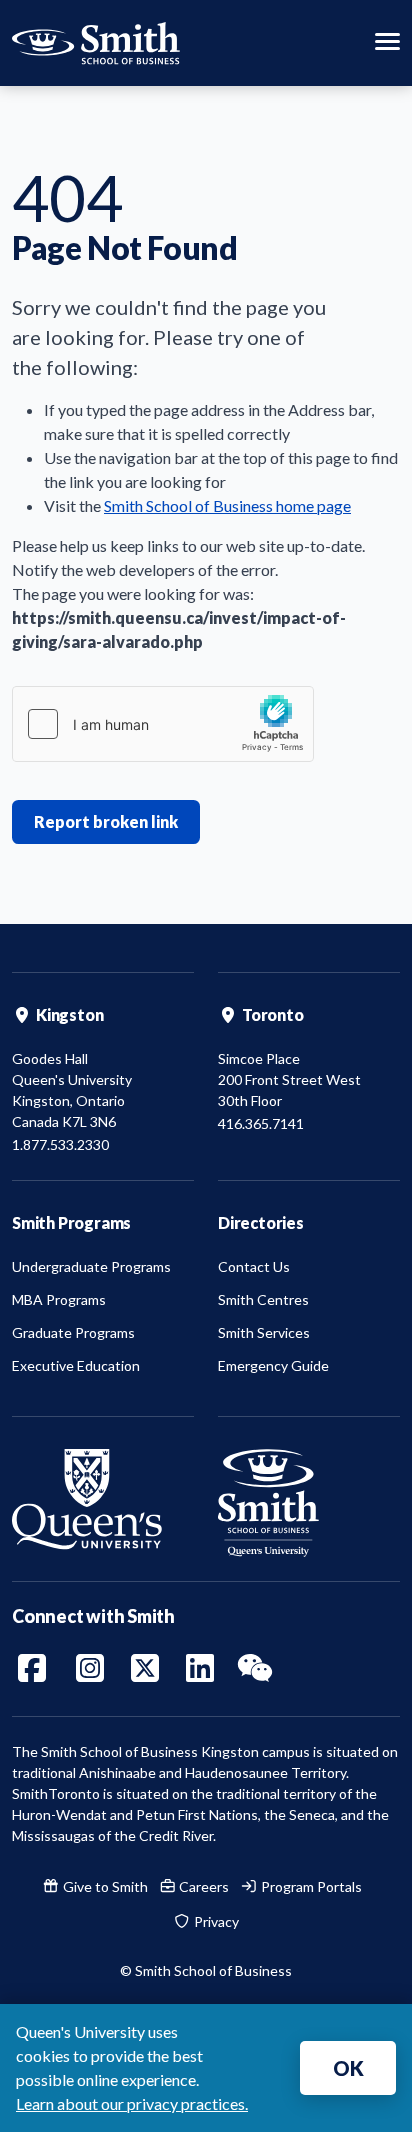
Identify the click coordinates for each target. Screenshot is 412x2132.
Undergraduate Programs (91, 1266)
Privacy (215, 1921)
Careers (202, 1886)
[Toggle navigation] (387, 43)
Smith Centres (263, 1299)
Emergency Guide (273, 1365)
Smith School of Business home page (227, 505)
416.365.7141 (261, 1123)
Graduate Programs (73, 1332)
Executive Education (76, 1365)
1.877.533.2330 (60, 1144)
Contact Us (254, 1266)
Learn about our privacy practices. (132, 2103)
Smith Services (264, 1332)
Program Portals (310, 1886)
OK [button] (348, 2068)
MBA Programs (59, 1299)
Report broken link (106, 821)
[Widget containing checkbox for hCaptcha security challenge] (163, 724)
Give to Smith (104, 1886)
